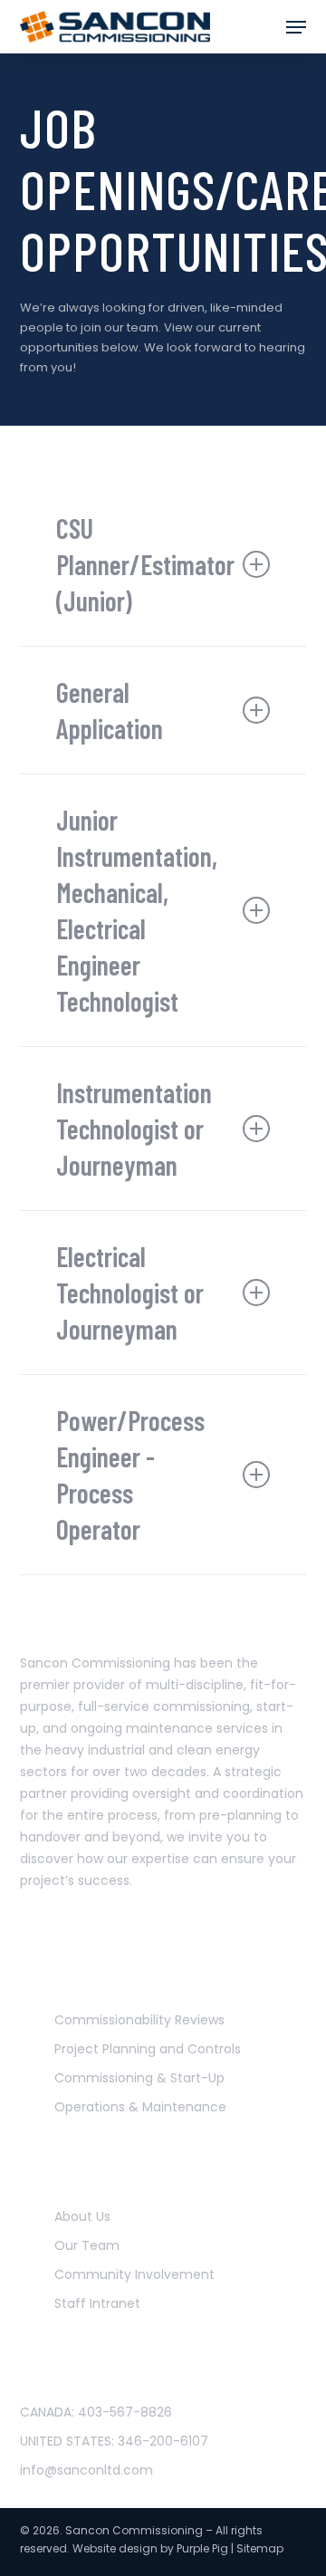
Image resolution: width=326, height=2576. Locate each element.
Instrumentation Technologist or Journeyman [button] (134, 1129)
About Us (82, 2216)
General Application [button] (110, 710)
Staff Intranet (97, 2303)
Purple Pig (202, 2548)
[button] (296, 27)
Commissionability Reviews (139, 2020)
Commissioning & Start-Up (139, 2078)
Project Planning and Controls (148, 2049)
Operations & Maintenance (140, 2107)
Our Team (87, 2245)
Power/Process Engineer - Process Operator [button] (130, 1475)
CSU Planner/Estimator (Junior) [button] (145, 564)
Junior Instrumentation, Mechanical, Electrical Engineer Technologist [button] (137, 910)
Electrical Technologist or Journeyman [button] (130, 1293)
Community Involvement (134, 2274)
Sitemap (260, 2548)
